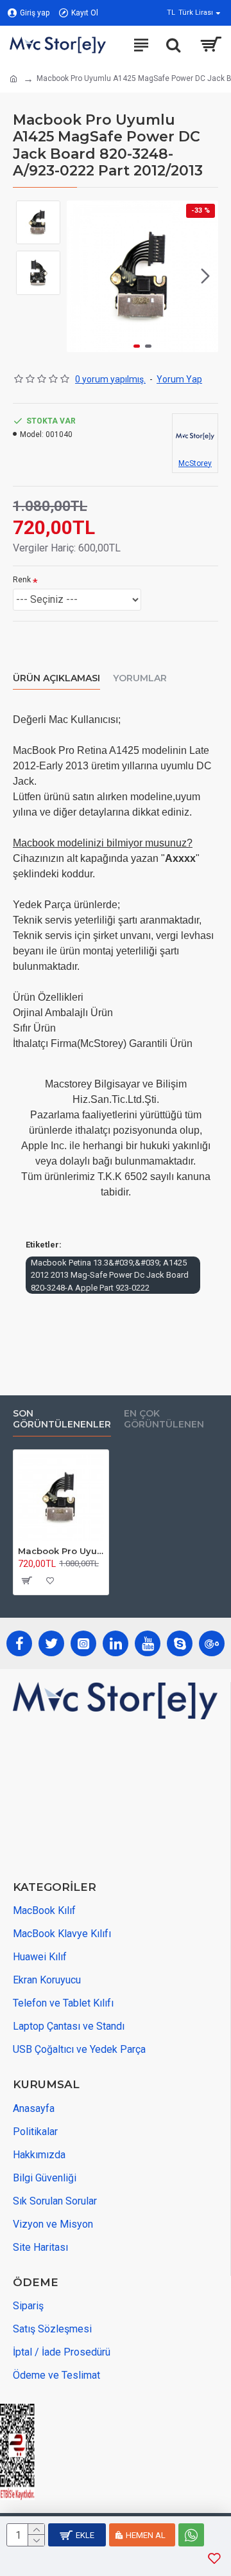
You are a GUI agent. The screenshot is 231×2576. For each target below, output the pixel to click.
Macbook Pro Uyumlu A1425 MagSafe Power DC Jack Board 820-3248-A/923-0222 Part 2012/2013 (61, 1551)
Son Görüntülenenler (62, 1419)
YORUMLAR (140, 678)
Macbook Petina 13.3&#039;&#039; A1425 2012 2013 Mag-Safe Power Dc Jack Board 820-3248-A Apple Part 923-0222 (110, 1275)
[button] (80, 276)
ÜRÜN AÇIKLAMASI (56, 678)
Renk (22, 580)
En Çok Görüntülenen (164, 1419)
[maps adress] (109, 1801)
